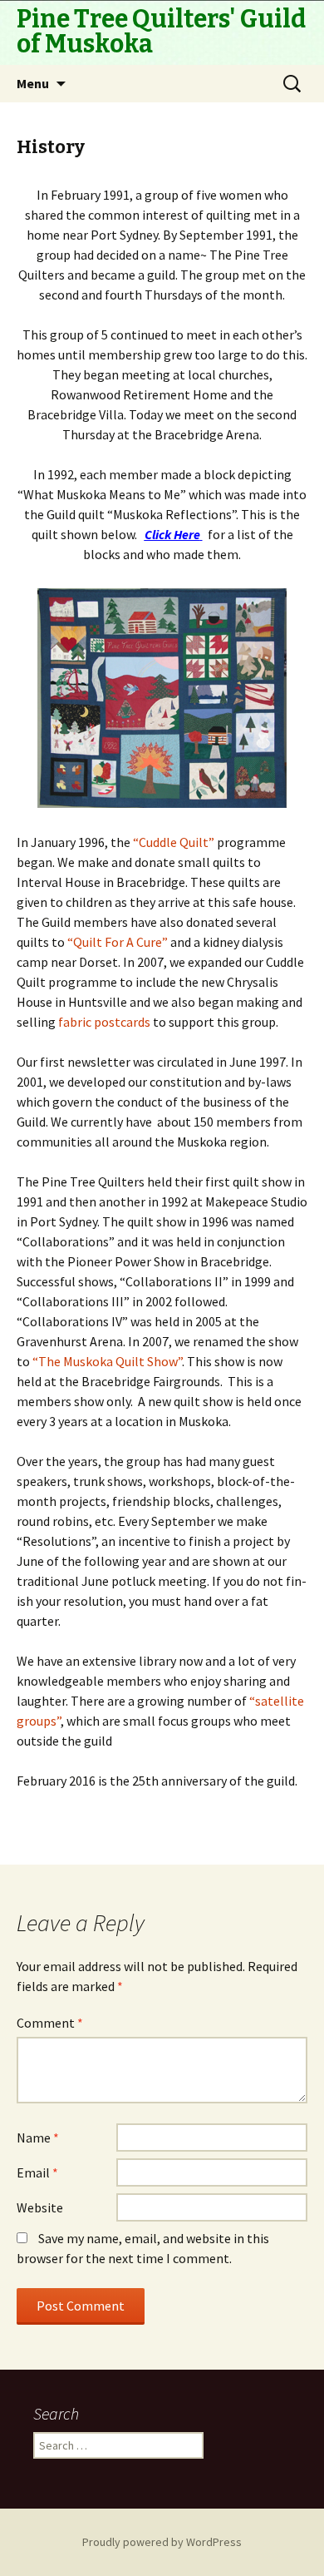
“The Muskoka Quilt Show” (107, 1361)
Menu (33, 83)
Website (40, 2207)
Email (37, 2172)
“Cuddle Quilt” (174, 842)
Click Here (172, 534)
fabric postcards (104, 1022)
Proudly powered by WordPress (162, 2542)
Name (38, 2138)
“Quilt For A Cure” (118, 942)
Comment (50, 2023)
